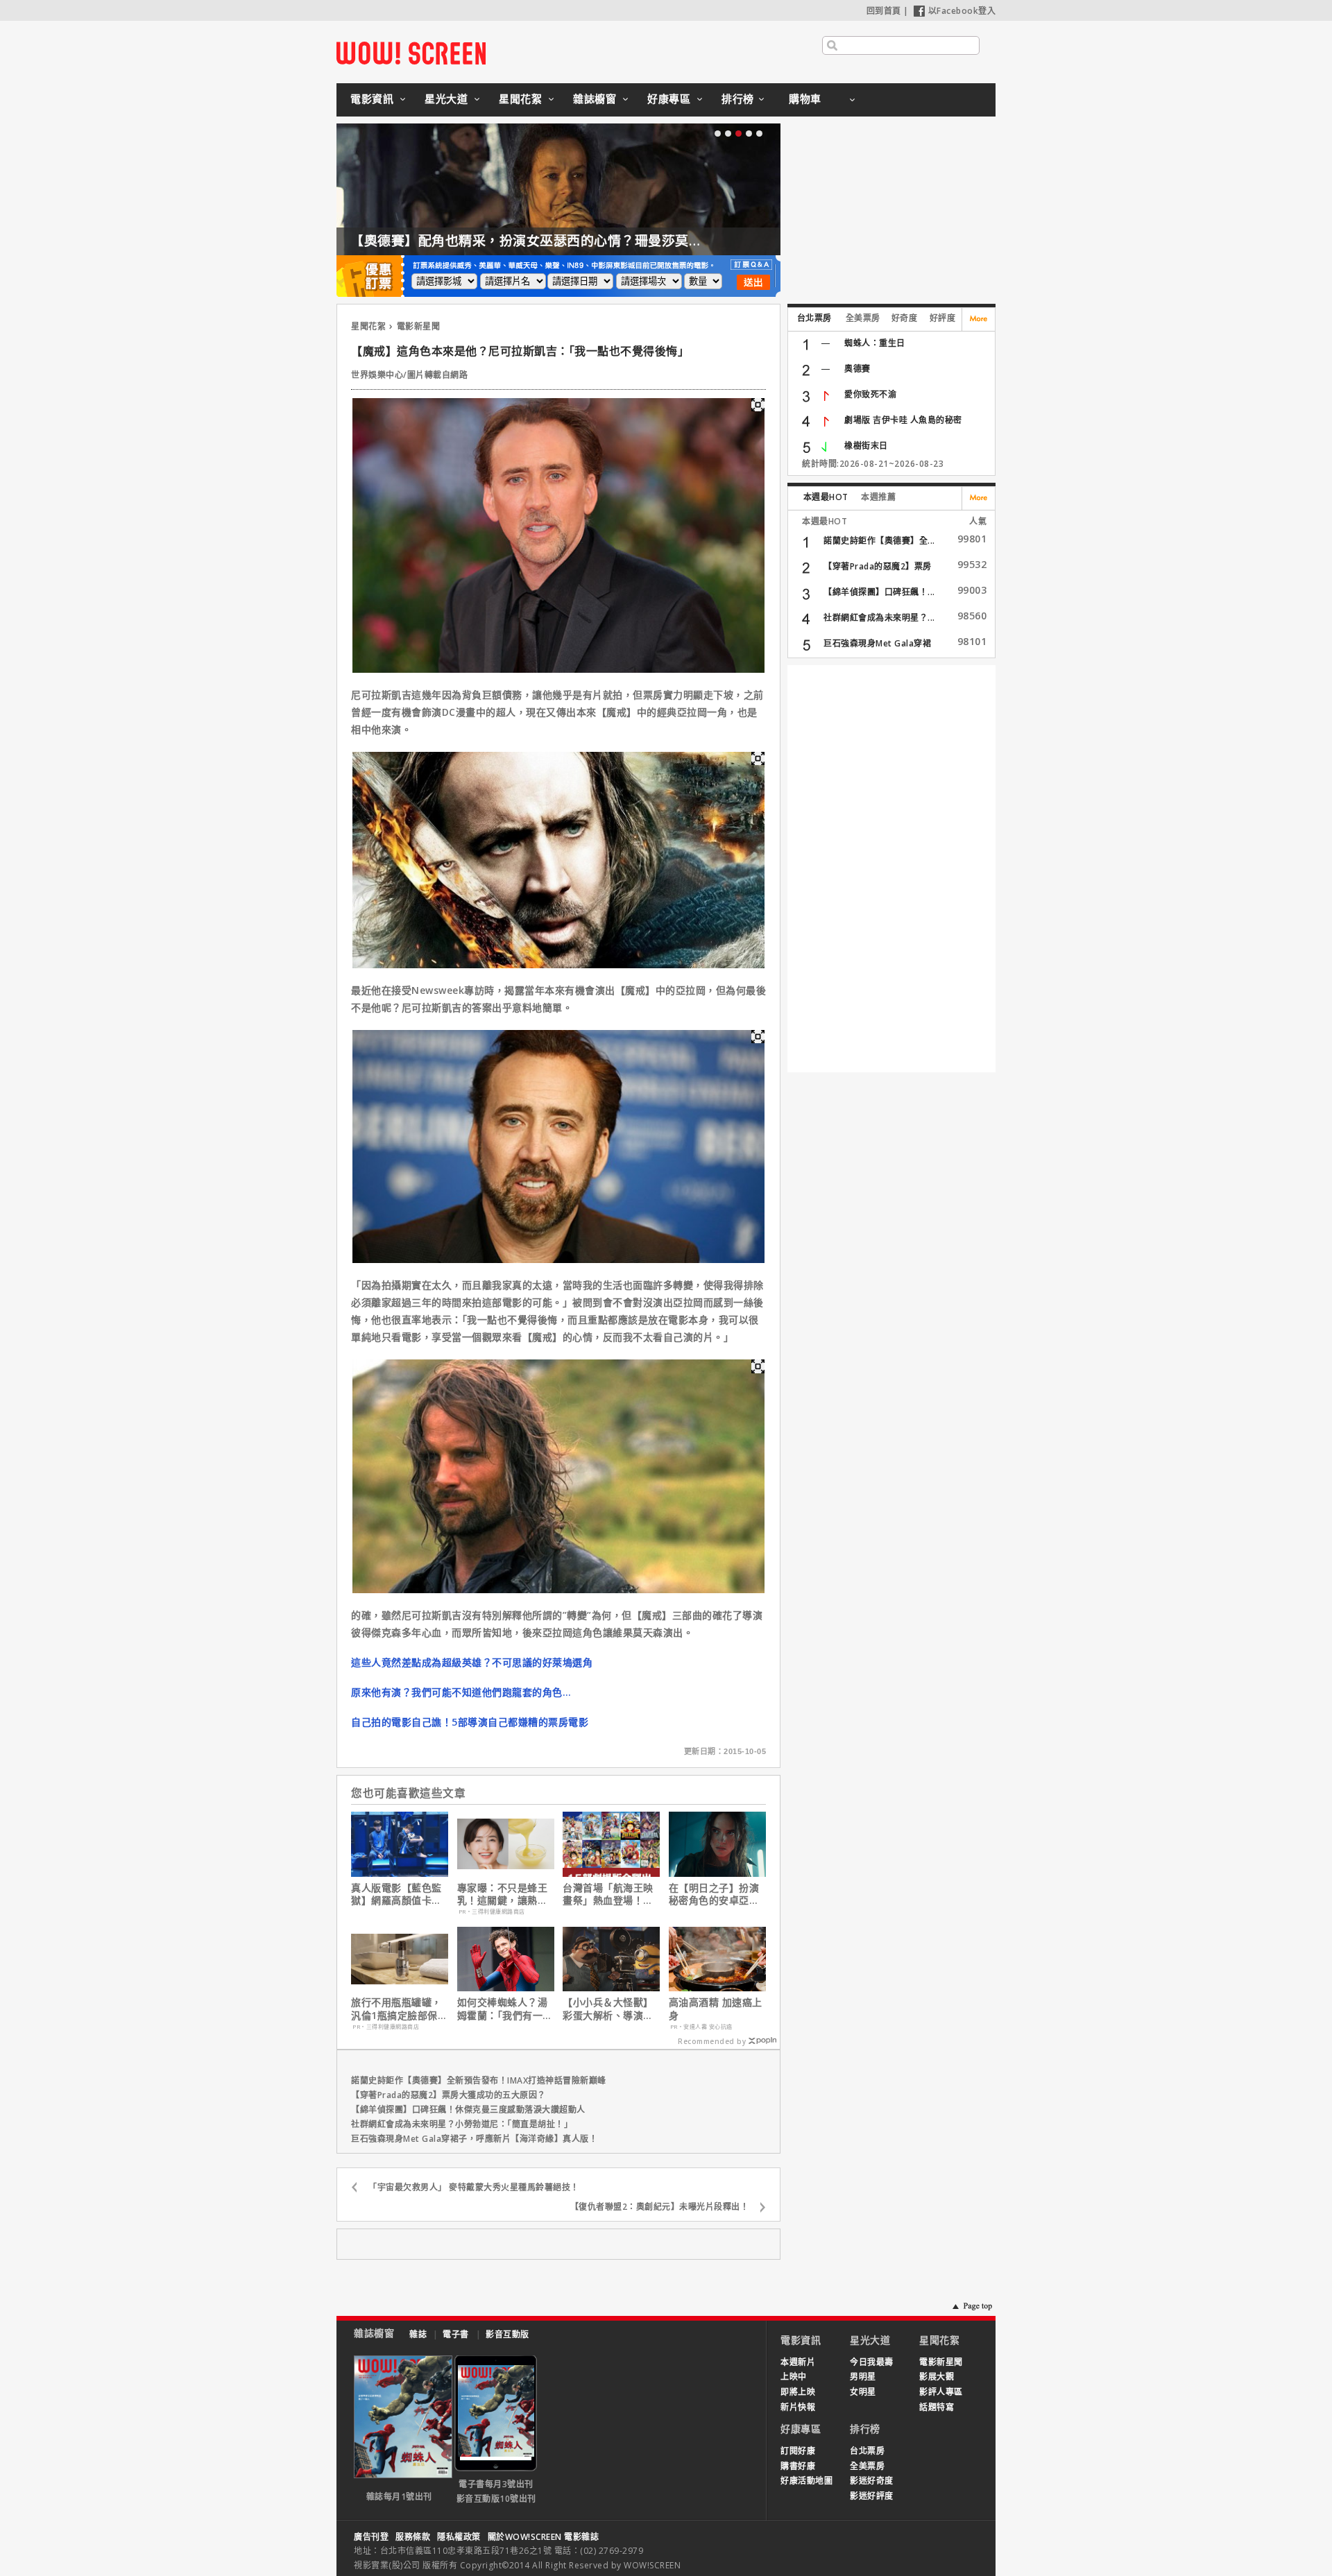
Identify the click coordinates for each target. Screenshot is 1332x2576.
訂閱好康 (798, 2451)
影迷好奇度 (872, 2481)
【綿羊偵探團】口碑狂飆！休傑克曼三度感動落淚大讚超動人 (468, 2110)
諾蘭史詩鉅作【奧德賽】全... (879, 541)
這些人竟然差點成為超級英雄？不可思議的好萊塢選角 (472, 1662)
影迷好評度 (872, 2496)
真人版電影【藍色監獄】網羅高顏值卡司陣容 (396, 1894)
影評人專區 (941, 2392)
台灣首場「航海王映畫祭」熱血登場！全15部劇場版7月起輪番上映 (608, 1894)
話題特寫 (937, 2407)
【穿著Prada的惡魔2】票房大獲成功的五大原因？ (449, 2095)
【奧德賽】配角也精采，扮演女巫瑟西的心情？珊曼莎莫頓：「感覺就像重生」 (584, 241)
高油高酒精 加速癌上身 (716, 2009)
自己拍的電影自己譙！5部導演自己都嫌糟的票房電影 (470, 1722)
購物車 (805, 98)
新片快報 (798, 2407)
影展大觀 (937, 2377)
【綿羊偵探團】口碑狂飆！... (879, 592)
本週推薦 (878, 497)
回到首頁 (884, 11)
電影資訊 (372, 98)
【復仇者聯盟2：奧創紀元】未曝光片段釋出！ (660, 2207)
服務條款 (413, 2537)
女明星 (863, 2392)
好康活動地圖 (806, 2481)
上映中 (794, 2377)
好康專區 (669, 98)
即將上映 (798, 2392)
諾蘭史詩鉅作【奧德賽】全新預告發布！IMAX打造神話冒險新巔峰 (479, 2080)
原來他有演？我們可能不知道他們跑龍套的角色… (461, 1692)
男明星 (863, 2377)
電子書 (456, 2334)
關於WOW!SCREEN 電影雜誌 (544, 2537)
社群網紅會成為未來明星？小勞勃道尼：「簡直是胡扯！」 (462, 2124)
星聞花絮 (520, 98)
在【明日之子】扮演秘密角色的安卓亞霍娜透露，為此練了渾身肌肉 (714, 1894)
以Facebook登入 (962, 11)
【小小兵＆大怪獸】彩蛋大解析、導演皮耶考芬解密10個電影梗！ (609, 2009)
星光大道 (446, 98)
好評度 (943, 318)
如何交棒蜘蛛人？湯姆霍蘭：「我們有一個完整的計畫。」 (505, 2009)
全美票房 (863, 318)
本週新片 (798, 2362)
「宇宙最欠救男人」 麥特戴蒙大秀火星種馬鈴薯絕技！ (474, 2187)
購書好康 (798, 2466)
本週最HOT (826, 497)
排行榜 (738, 98)
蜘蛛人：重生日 (875, 343)
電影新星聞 (419, 326)
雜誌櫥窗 (595, 98)
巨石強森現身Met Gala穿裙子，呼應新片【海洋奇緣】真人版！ (474, 2139)
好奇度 (905, 318)
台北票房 (814, 318)
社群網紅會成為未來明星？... (879, 618)
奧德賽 (857, 369)
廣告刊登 (371, 2537)
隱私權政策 (459, 2537)
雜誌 (418, 2334)
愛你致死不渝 (870, 394)
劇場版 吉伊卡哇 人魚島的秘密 (903, 420)
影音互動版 (507, 2334)
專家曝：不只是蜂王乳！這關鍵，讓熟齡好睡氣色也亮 (503, 1894)
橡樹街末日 (866, 446)
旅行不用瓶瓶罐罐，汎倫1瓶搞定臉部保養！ (396, 2009)
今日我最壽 (872, 2362)
